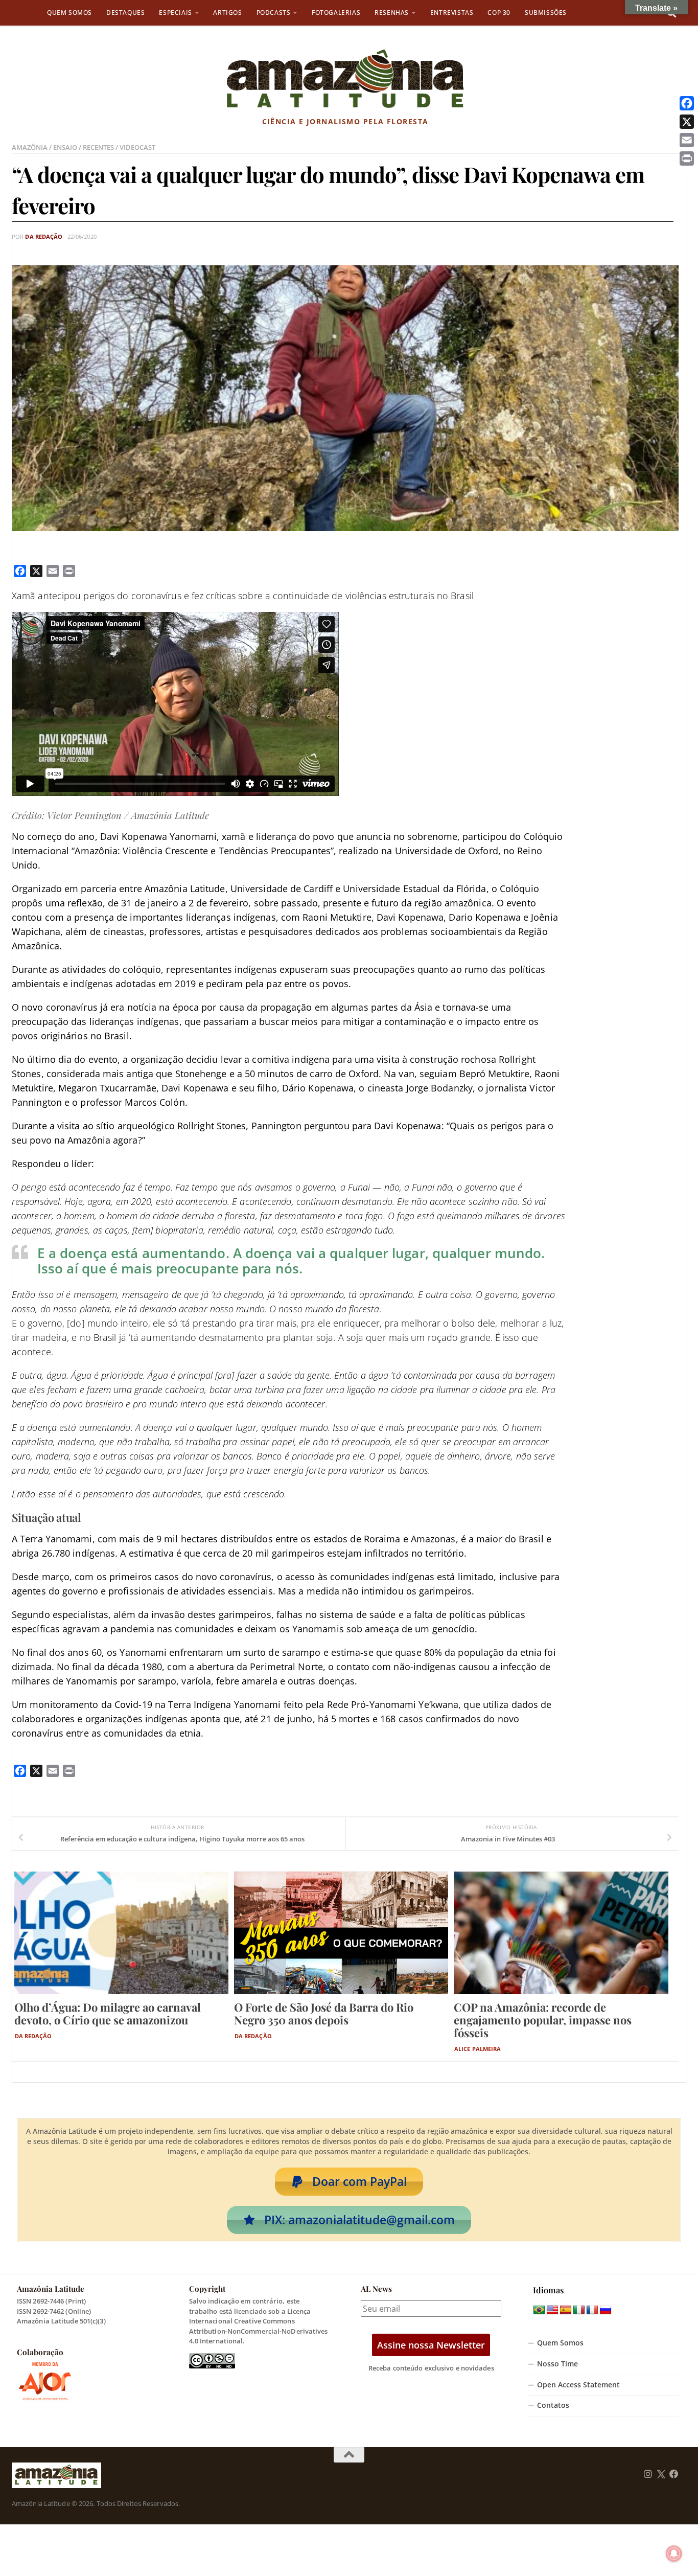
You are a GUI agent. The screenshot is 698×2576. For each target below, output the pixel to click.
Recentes (98, 147)
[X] (687, 122)
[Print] (687, 158)
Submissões (546, 13)
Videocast (137, 147)
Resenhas (392, 13)
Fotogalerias (336, 13)
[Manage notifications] (674, 2554)
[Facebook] (687, 103)
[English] (552, 2310)
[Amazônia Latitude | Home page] (345, 79)
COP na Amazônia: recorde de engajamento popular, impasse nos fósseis (543, 2020)
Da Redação (44, 236)
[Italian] (579, 2310)
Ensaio (65, 147)
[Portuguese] (539, 2310)
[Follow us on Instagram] (648, 2474)
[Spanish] (566, 2310)
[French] (592, 2310)
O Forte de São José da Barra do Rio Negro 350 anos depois (324, 2013)
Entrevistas (452, 13)
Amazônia (30, 147)
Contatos (553, 2405)
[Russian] (606, 2310)
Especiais (175, 13)
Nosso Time (557, 2364)
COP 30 (499, 13)
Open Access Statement (578, 2385)
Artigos (227, 13)
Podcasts (274, 13)
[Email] (687, 140)
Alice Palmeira (478, 2049)
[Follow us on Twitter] (661, 2474)
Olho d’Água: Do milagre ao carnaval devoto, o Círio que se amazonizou (108, 2013)
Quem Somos (69, 13)
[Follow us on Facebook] (674, 2474)
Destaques (125, 13)
